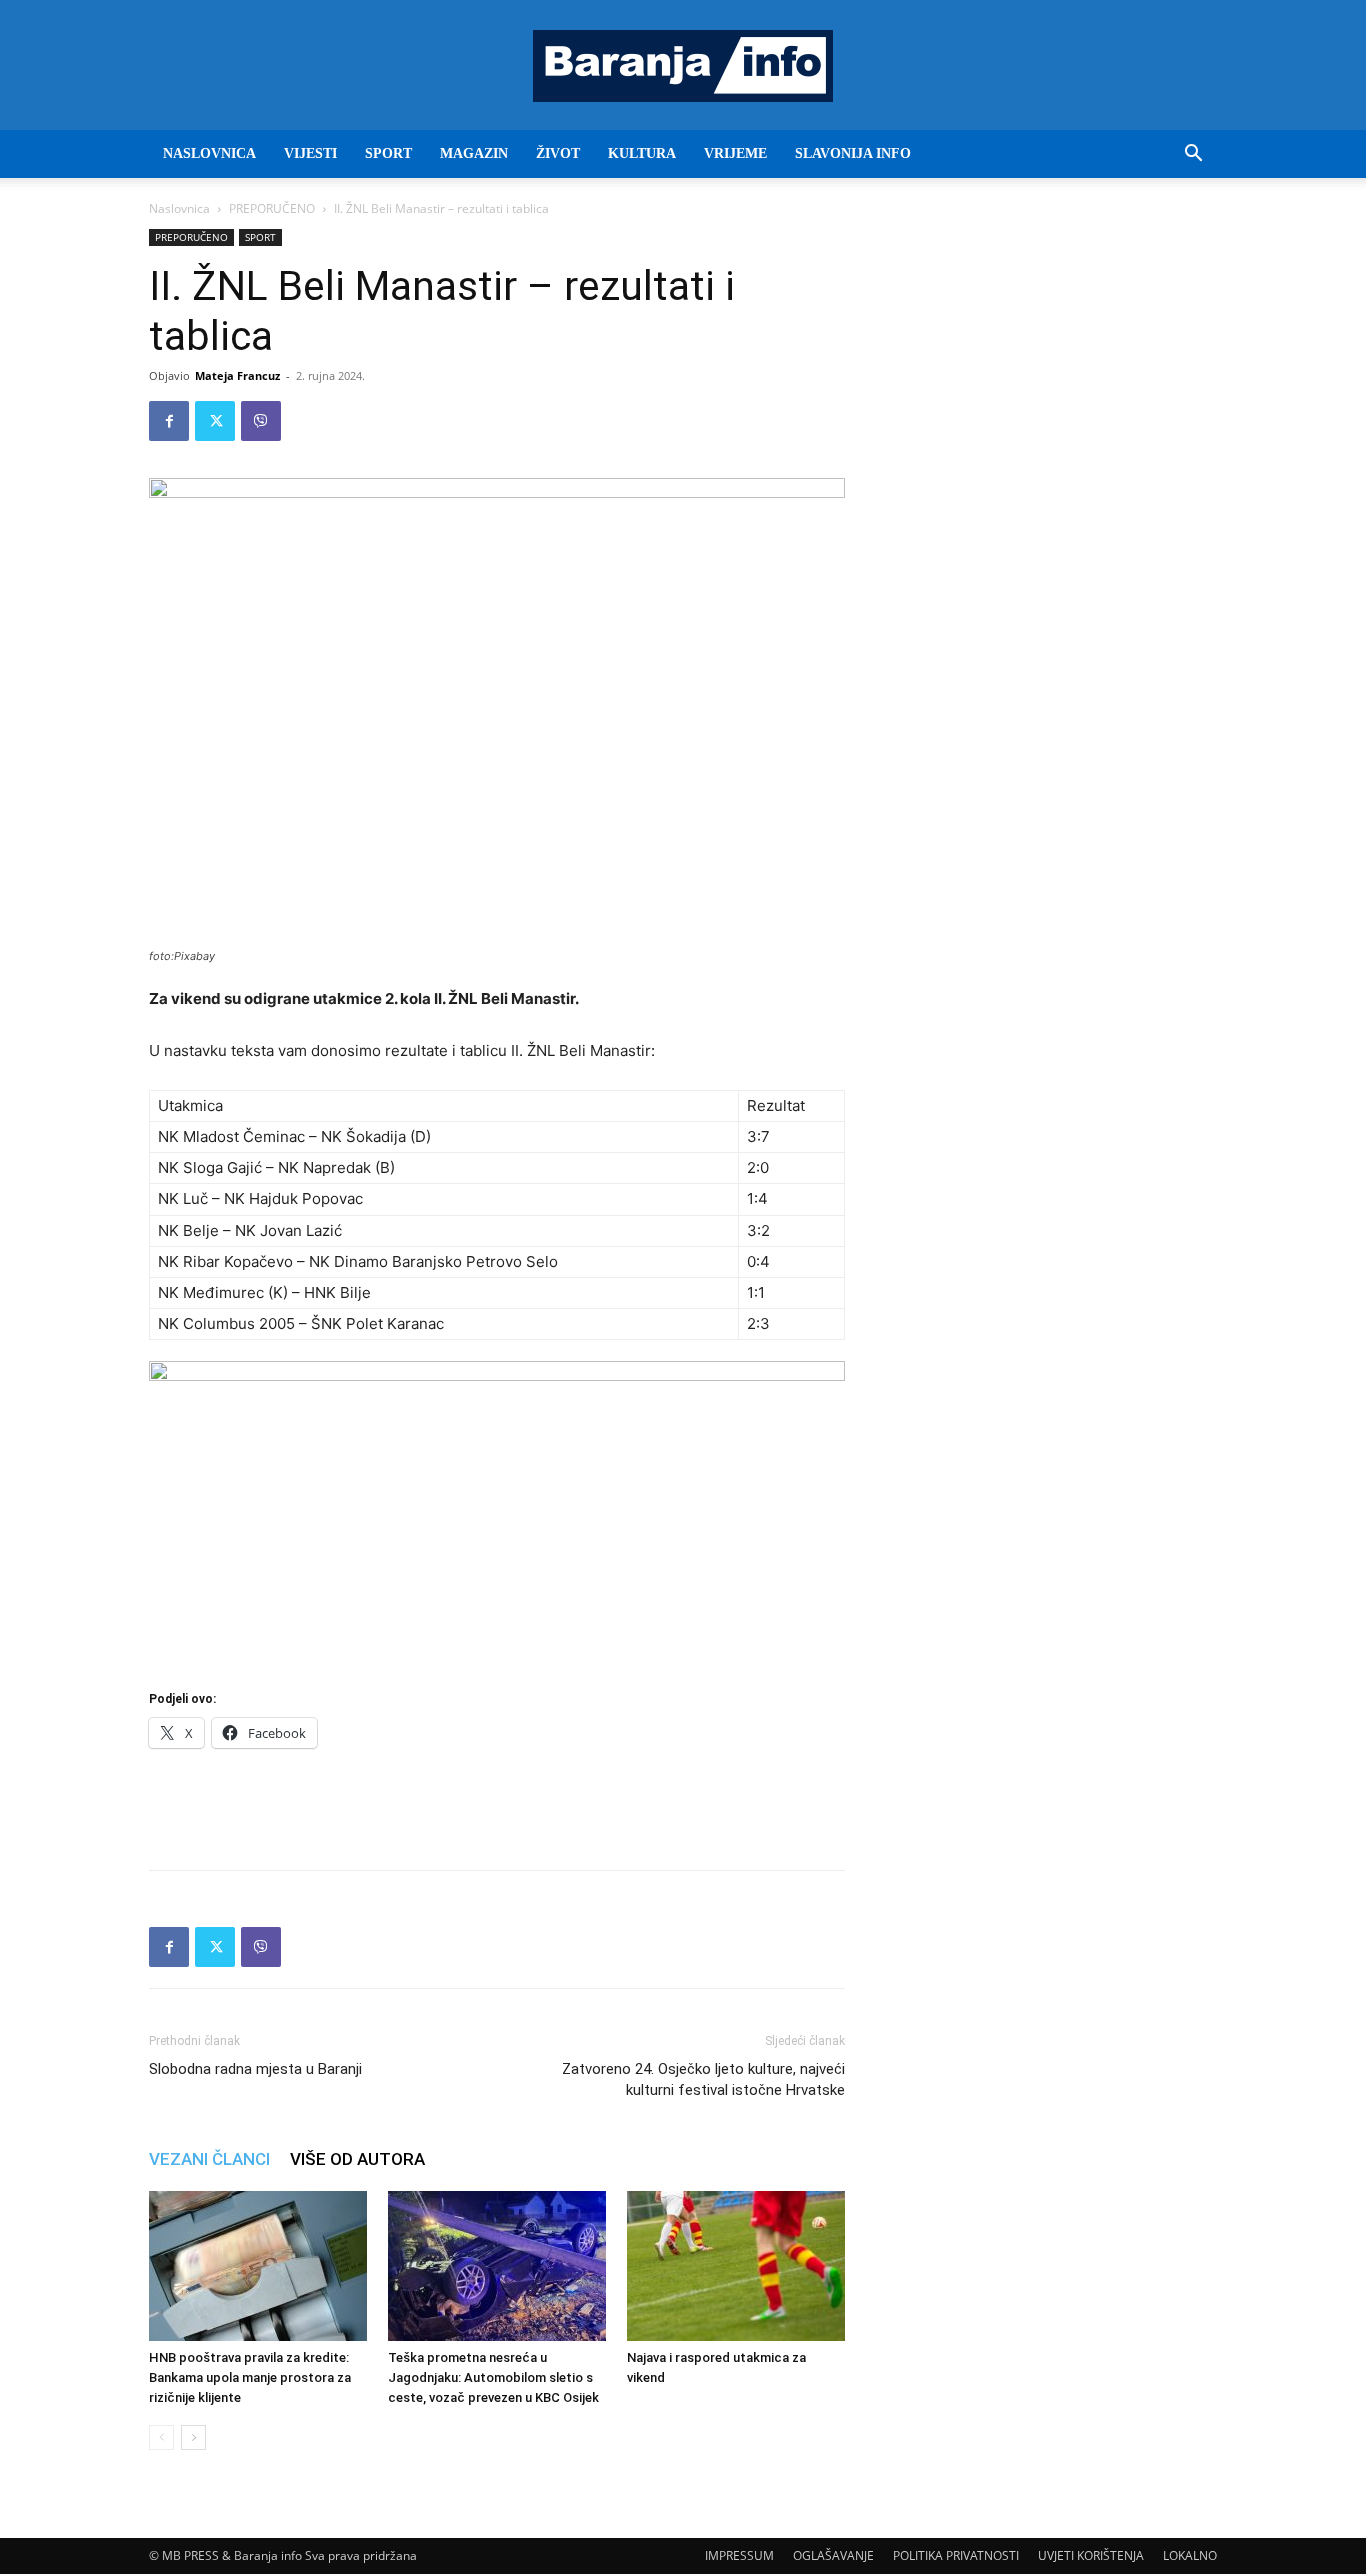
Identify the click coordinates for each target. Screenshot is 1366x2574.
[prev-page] (161, 2437)
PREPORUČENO (272, 208)
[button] (1193, 155)
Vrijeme (735, 153)
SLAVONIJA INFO (853, 153)
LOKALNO (1190, 2555)
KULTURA (642, 153)
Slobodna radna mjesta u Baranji (255, 2069)
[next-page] (193, 2437)
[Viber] (261, 421)
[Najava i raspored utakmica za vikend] (736, 2266)
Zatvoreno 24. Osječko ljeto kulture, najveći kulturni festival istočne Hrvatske (703, 2079)
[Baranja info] (683, 66)
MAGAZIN (474, 153)
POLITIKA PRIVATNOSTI (956, 2555)
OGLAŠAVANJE (833, 2555)
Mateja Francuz (237, 375)
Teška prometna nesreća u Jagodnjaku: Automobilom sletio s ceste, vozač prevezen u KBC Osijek (493, 2377)
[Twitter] (215, 421)
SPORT (388, 153)
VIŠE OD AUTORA (357, 2159)
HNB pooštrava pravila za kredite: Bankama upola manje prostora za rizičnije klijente (250, 2377)
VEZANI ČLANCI (209, 2159)
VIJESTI (310, 153)
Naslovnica (179, 208)
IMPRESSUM (739, 2555)
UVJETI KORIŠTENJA (1091, 2555)
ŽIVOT (558, 153)
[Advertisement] (497, 1803)
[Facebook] (169, 421)
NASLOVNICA (209, 153)
